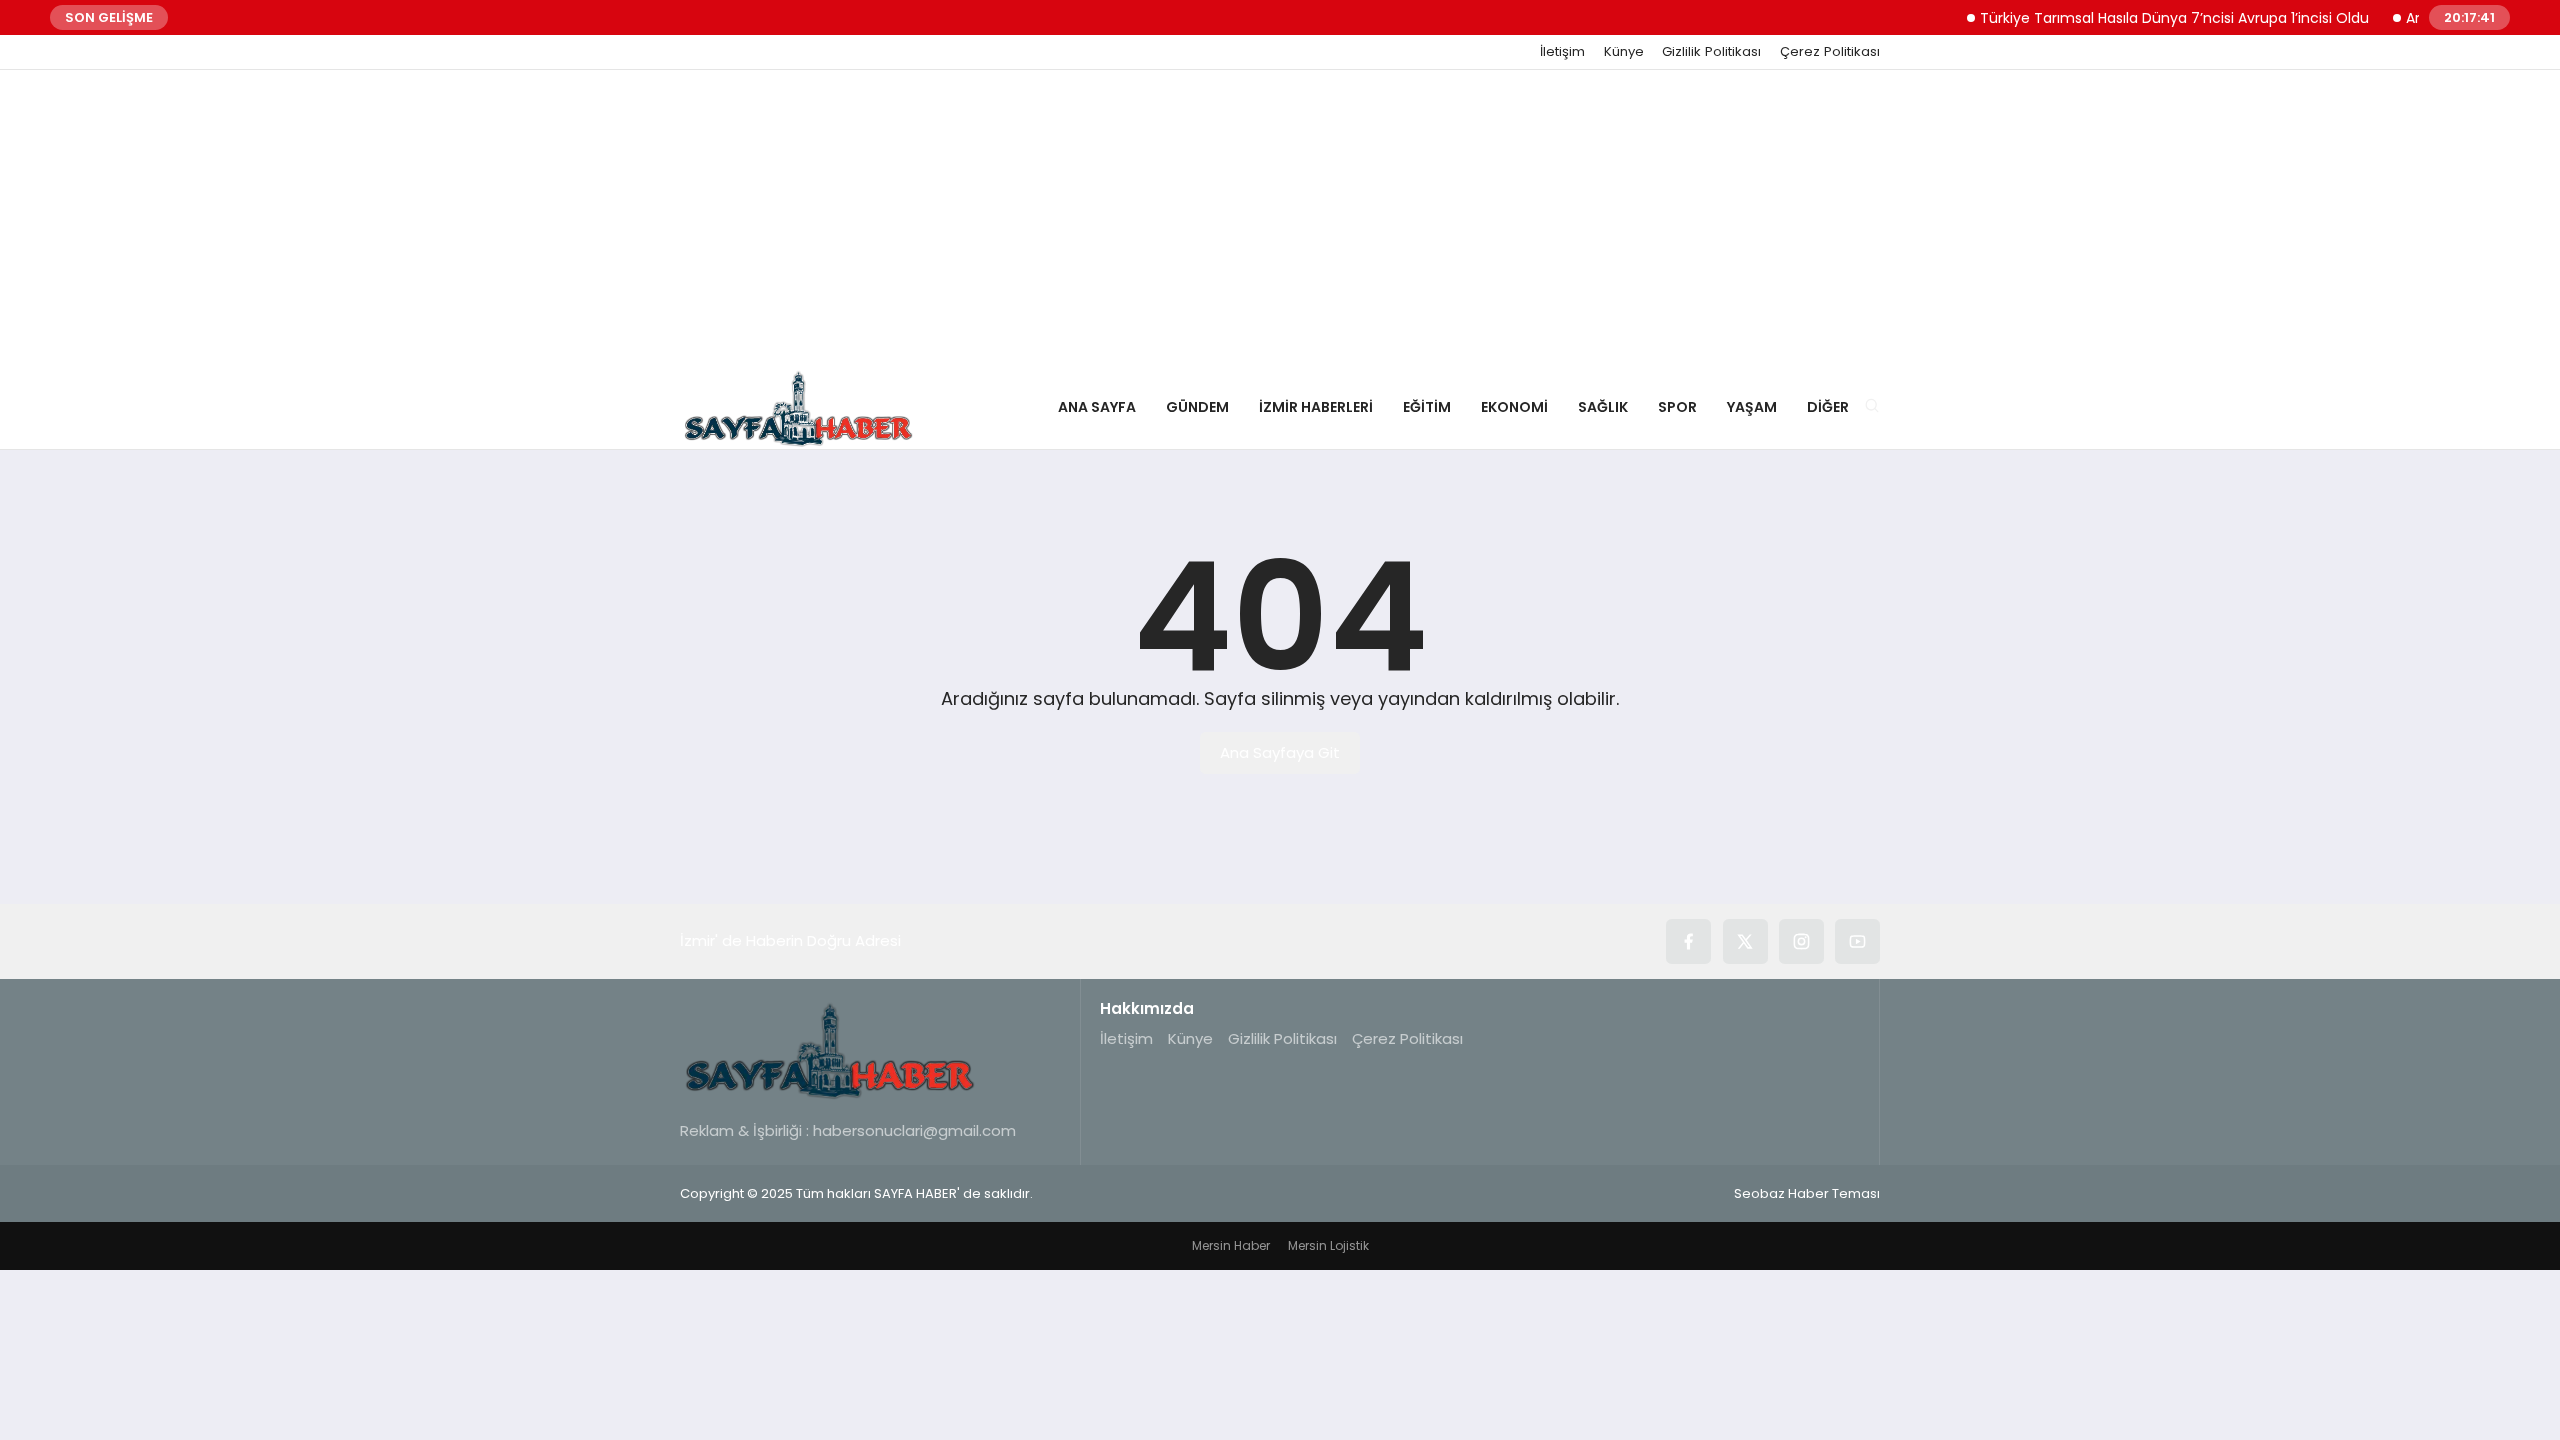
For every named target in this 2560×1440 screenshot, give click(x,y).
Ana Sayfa (1097, 407)
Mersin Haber (1231, 1245)
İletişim (1562, 52)
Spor (1677, 407)
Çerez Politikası (1830, 52)
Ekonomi (1514, 407)
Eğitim (1427, 407)
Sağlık (1603, 407)
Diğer (1828, 407)
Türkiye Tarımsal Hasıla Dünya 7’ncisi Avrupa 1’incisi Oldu (2153, 18)
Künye (1624, 52)
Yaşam (1752, 407)
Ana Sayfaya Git (1280, 752)
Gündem (1197, 407)
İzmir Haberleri (1316, 407)
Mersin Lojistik (1328, 1245)
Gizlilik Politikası (1711, 52)
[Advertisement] (1280, 220)
